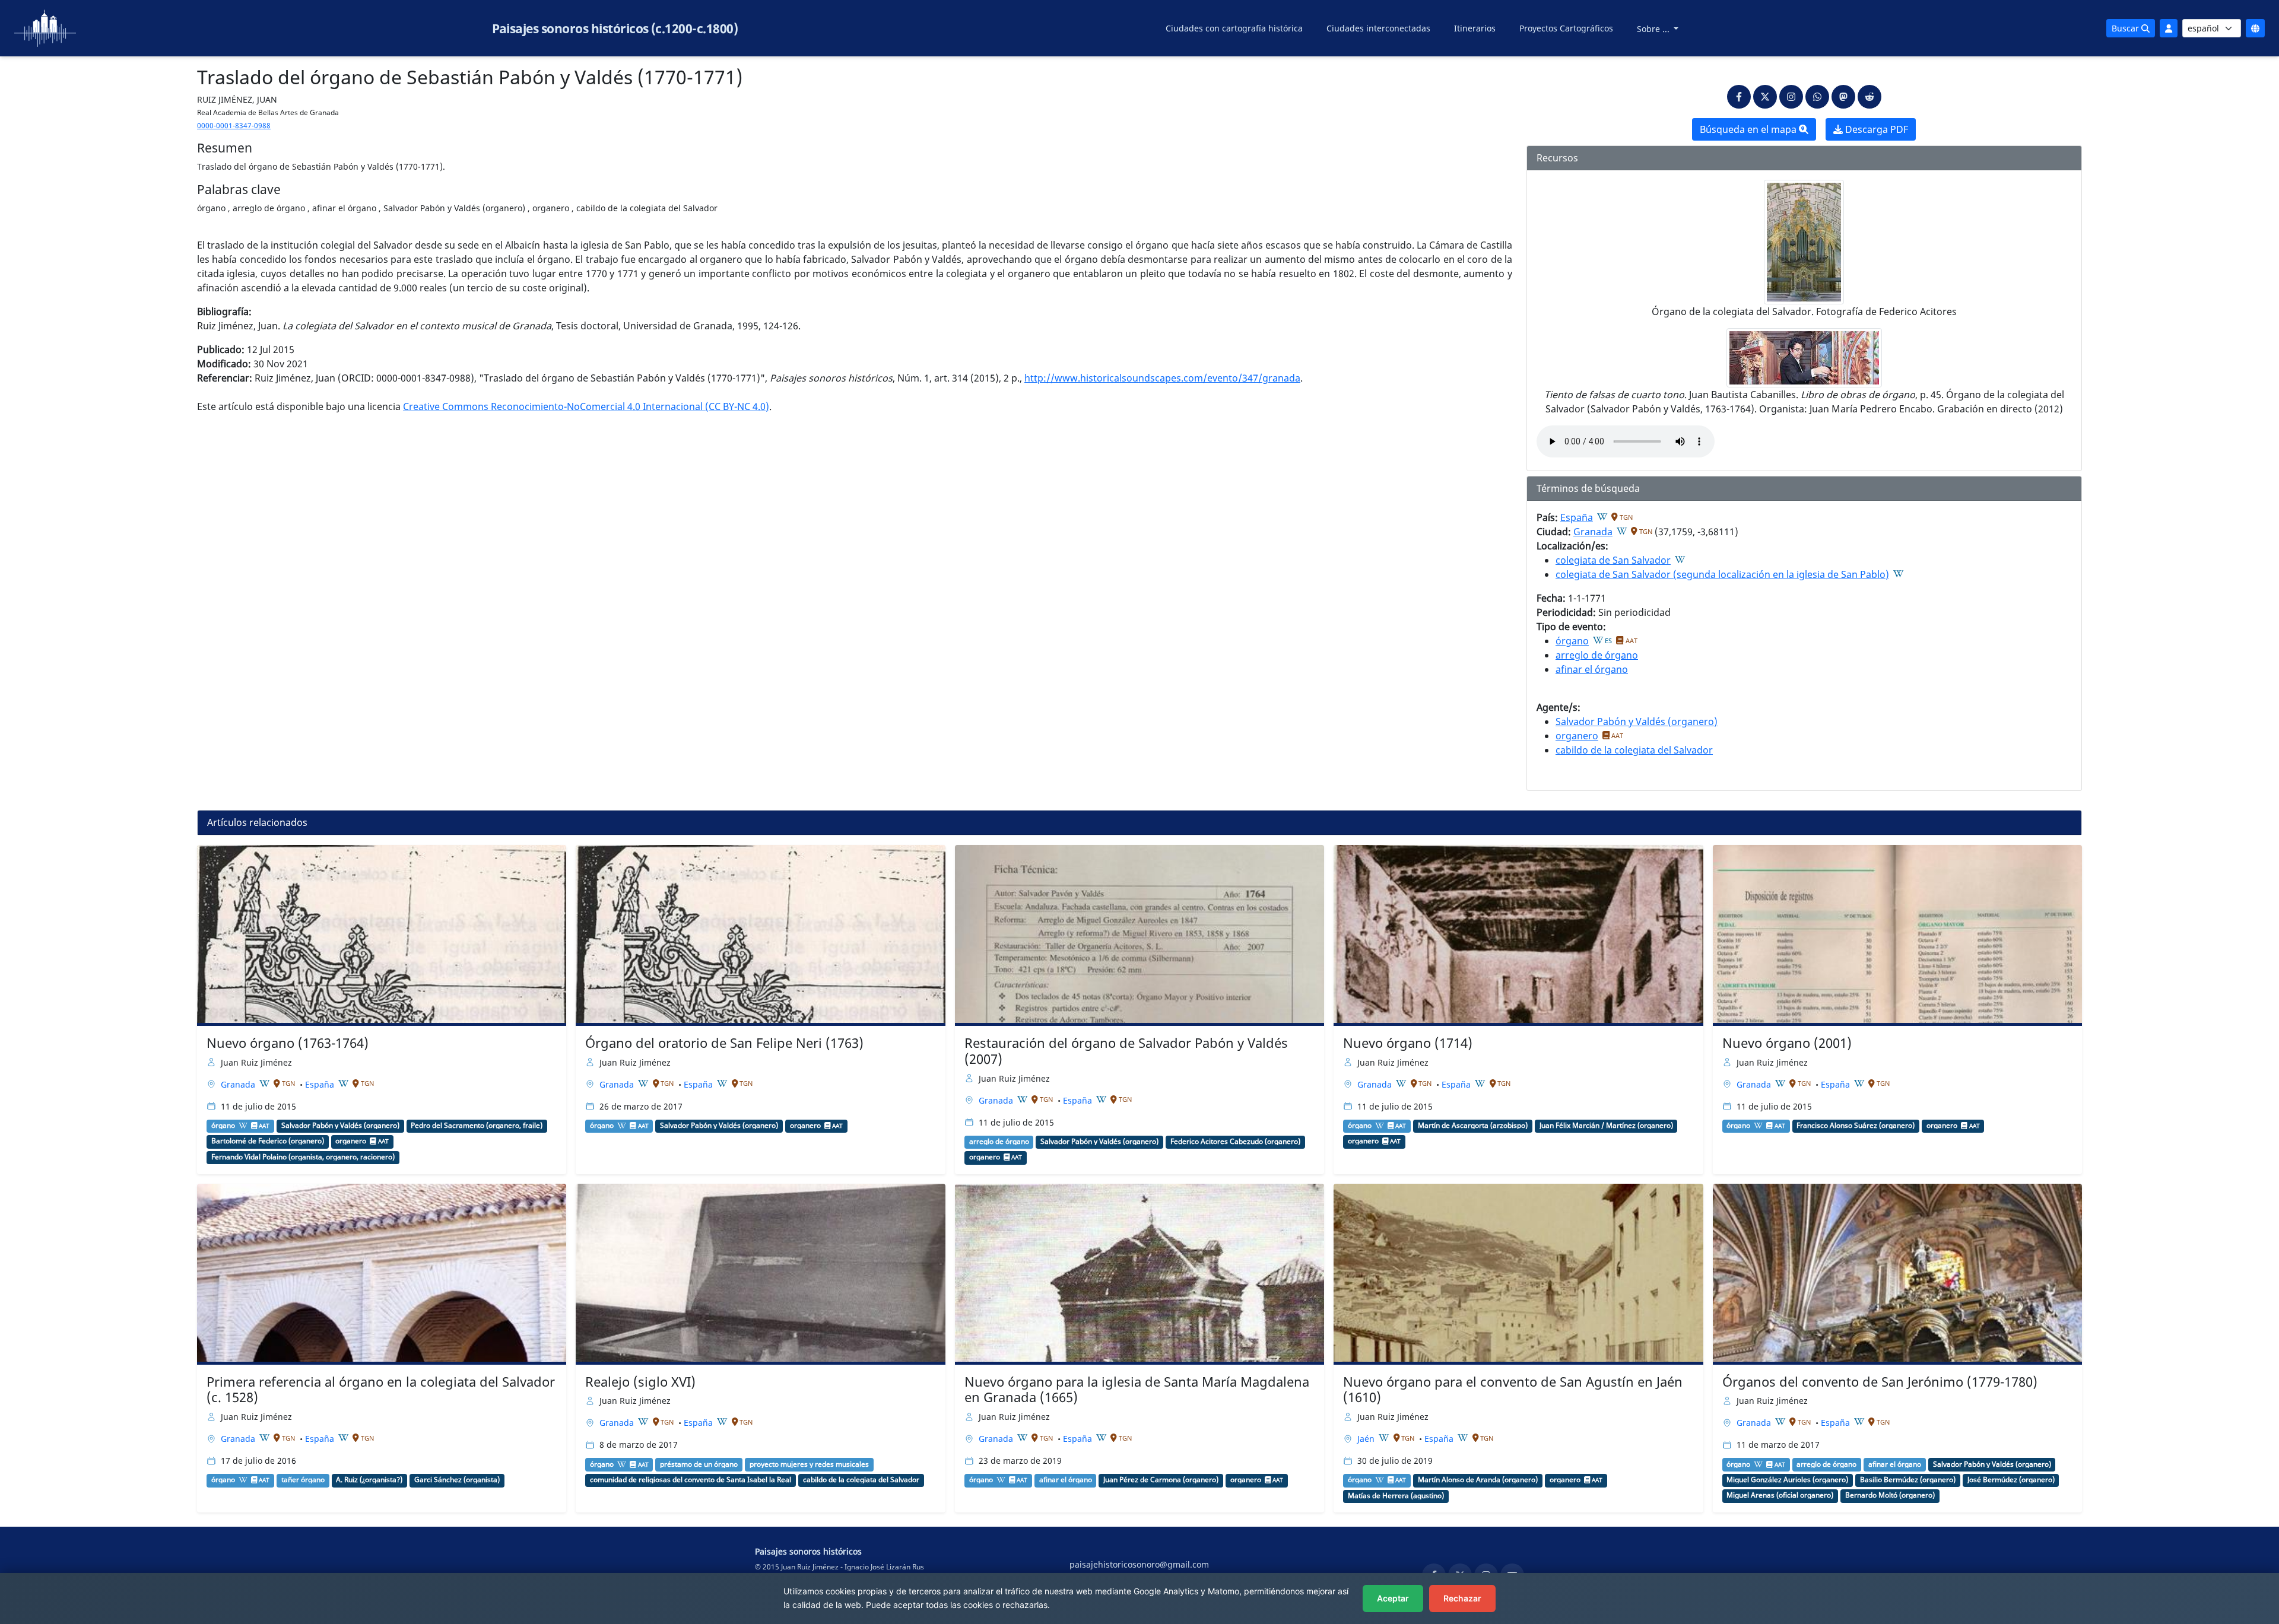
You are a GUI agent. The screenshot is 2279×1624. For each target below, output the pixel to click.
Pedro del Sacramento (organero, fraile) (477, 1126)
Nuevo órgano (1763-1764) (288, 1043)
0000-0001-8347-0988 (234, 125)
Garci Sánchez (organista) (457, 1480)
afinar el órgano (1592, 669)
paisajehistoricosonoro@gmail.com (1139, 1564)
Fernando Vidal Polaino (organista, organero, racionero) (303, 1157)
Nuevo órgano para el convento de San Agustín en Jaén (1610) (1513, 1390)
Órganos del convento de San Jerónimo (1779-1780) (1880, 1382)
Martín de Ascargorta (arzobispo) (1473, 1126)
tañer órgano (303, 1480)
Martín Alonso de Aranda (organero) (1478, 1480)
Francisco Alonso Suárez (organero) (1856, 1126)
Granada (1593, 532)
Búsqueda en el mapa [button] (1749, 129)
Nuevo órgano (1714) (1408, 1043)
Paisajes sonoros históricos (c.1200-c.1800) (615, 28)
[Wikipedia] (1602, 517)
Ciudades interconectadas (1378, 28)
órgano (1572, 641)
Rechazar (1462, 1598)
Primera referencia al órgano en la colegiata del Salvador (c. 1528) (381, 1390)
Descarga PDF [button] (1875, 129)
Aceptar (1393, 1598)
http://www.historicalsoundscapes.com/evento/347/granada (1162, 378)
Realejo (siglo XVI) (640, 1382)
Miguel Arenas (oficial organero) (1780, 1495)
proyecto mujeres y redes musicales (809, 1464)
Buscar (2126, 28)
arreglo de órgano (1597, 655)
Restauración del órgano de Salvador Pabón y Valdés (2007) (1126, 1051)
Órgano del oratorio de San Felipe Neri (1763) (724, 1043)
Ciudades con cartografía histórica (1234, 28)
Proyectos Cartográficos (1566, 28)
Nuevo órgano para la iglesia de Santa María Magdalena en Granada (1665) (1137, 1390)
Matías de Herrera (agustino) (1396, 1496)
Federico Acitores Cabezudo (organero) (1235, 1142)
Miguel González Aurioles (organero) (1787, 1480)
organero (1577, 736)
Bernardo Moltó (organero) (1890, 1495)
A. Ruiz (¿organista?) (369, 1480)
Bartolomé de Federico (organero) (268, 1141)
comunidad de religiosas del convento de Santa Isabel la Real (691, 1480)
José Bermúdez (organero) (2011, 1480)
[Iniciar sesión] (2169, 28)
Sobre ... (1654, 29)
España (1577, 517)
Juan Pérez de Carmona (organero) (1161, 1480)
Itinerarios (1475, 28)
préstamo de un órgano (699, 1464)
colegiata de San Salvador (1613, 560)
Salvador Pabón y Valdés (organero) (1637, 722)
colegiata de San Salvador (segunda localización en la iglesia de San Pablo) (1722, 574)
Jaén (1367, 1439)
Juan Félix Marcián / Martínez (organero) (1606, 1126)
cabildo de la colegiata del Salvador (1634, 750)
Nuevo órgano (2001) (1787, 1043)
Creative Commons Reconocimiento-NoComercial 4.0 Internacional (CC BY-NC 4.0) (586, 406)
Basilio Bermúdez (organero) (1908, 1480)
